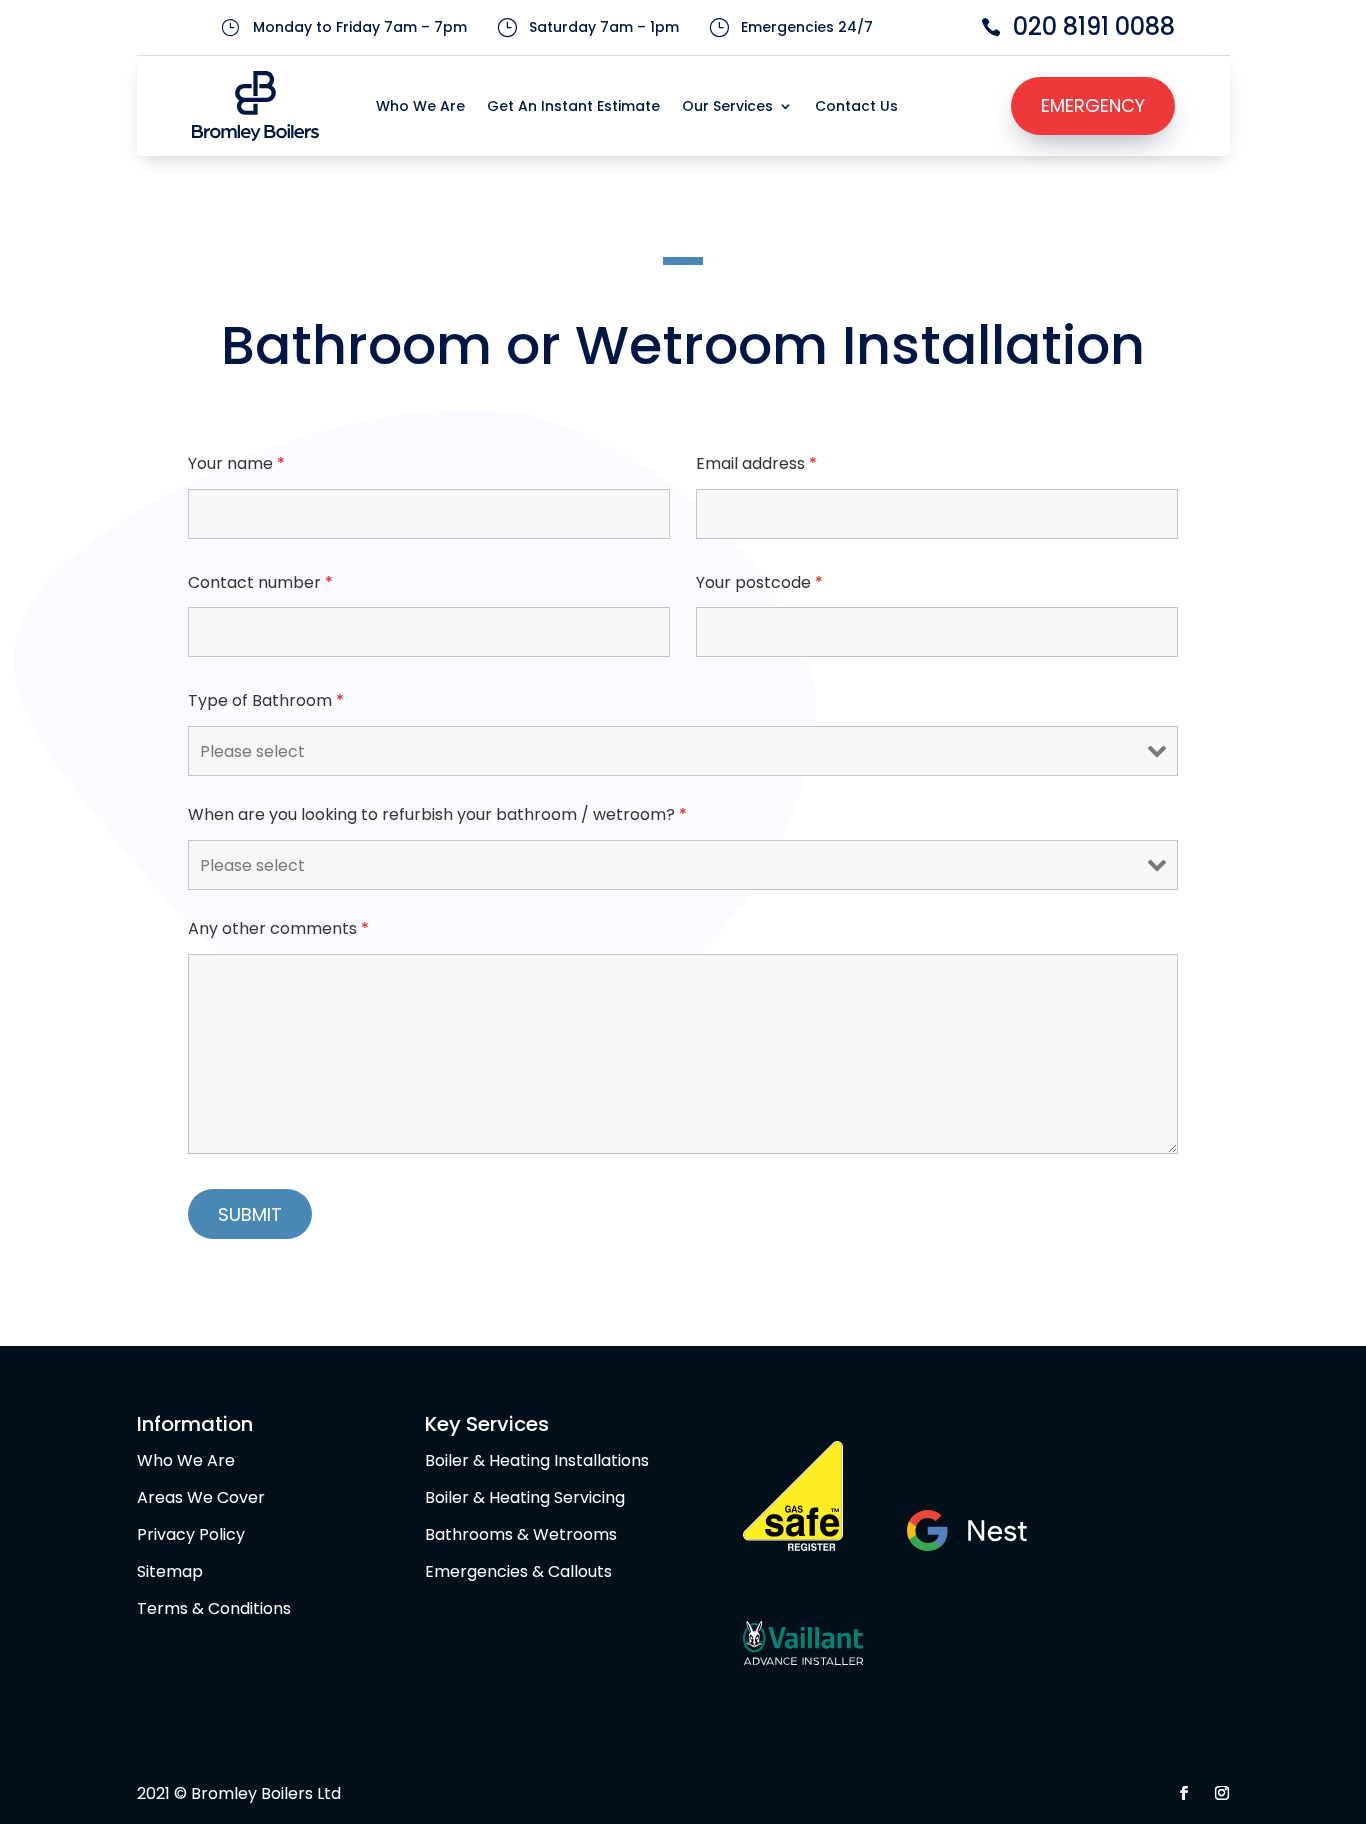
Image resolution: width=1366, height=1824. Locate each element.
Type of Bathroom (266, 700)
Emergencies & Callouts (518, 1571)
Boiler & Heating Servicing (525, 1497)
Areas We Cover (201, 1497)
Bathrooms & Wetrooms (521, 1534)
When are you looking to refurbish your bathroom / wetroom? (437, 814)
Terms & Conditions (214, 1608)
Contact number (260, 582)
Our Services (727, 107)
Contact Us (856, 107)
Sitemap (170, 1571)
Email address (756, 463)
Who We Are (420, 107)
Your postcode (759, 582)
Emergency (1093, 105)
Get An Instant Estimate (573, 107)
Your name (236, 463)
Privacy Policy (191, 1534)
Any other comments (278, 928)
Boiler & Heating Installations (537, 1460)
